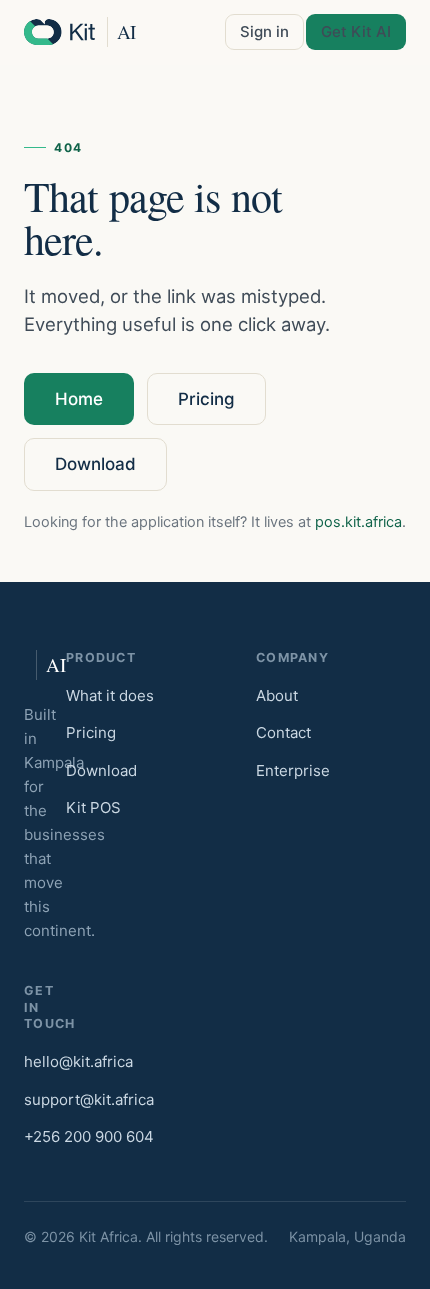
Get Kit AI (356, 31)
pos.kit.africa (358, 522)
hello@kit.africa (78, 1061)
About (277, 695)
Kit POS (93, 807)
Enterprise (293, 770)
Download (95, 464)
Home (79, 399)
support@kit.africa (89, 1099)
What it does (110, 695)
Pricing (206, 399)
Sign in (264, 31)
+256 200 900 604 (89, 1136)
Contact (283, 732)
